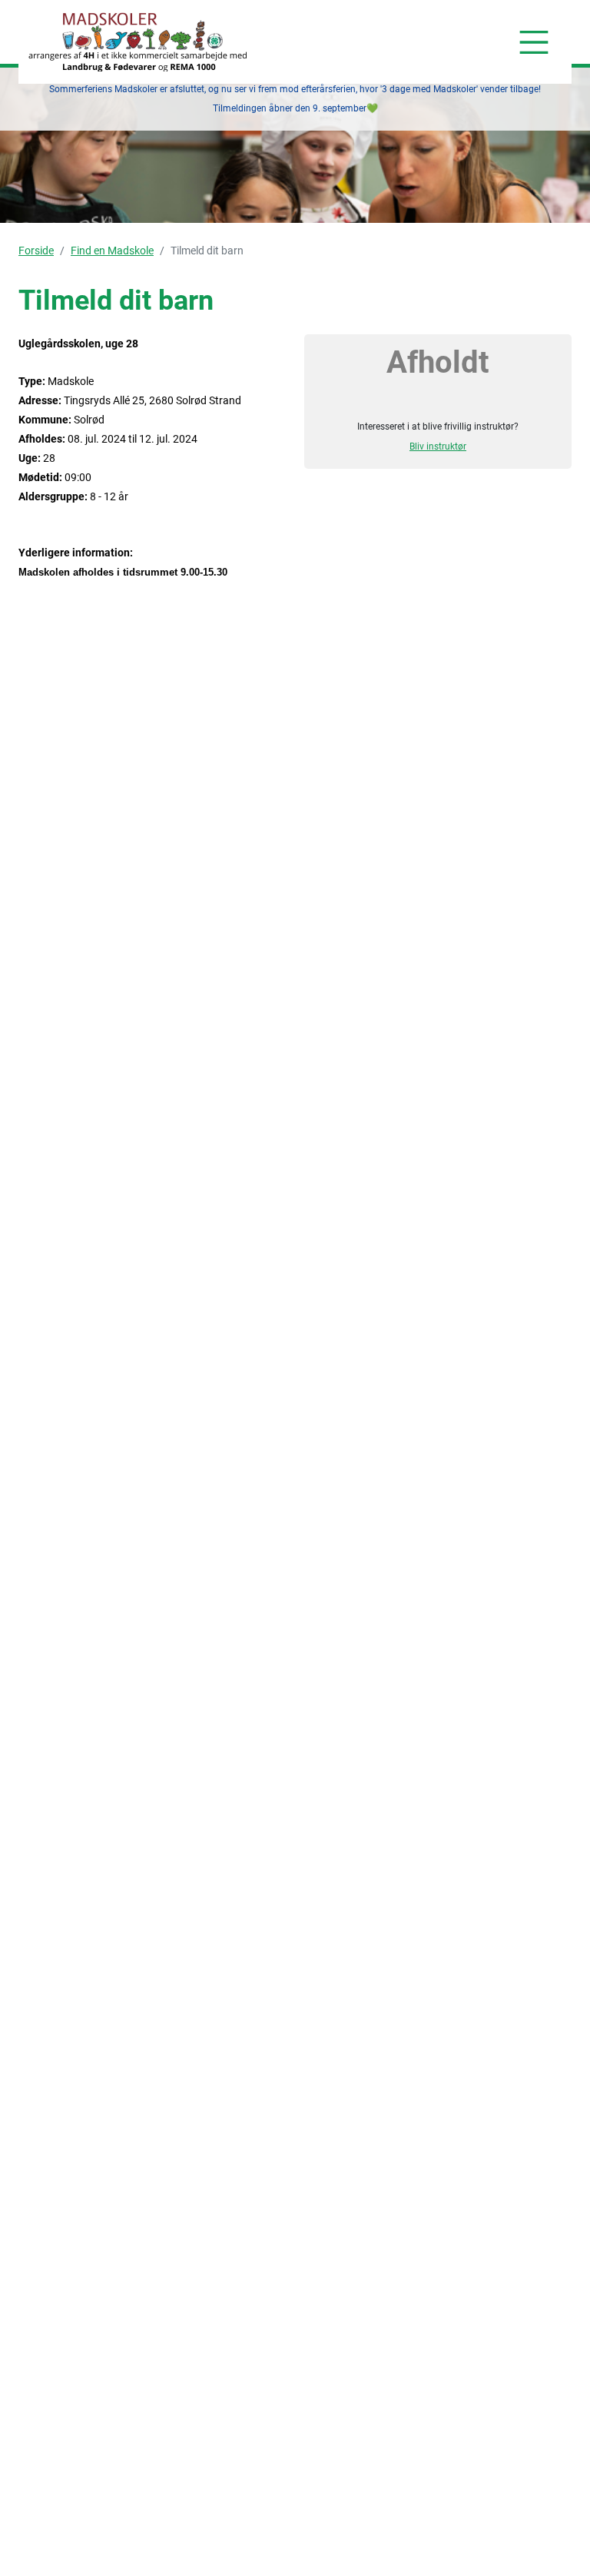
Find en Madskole (112, 251)
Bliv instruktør (438, 446)
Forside (36, 251)
